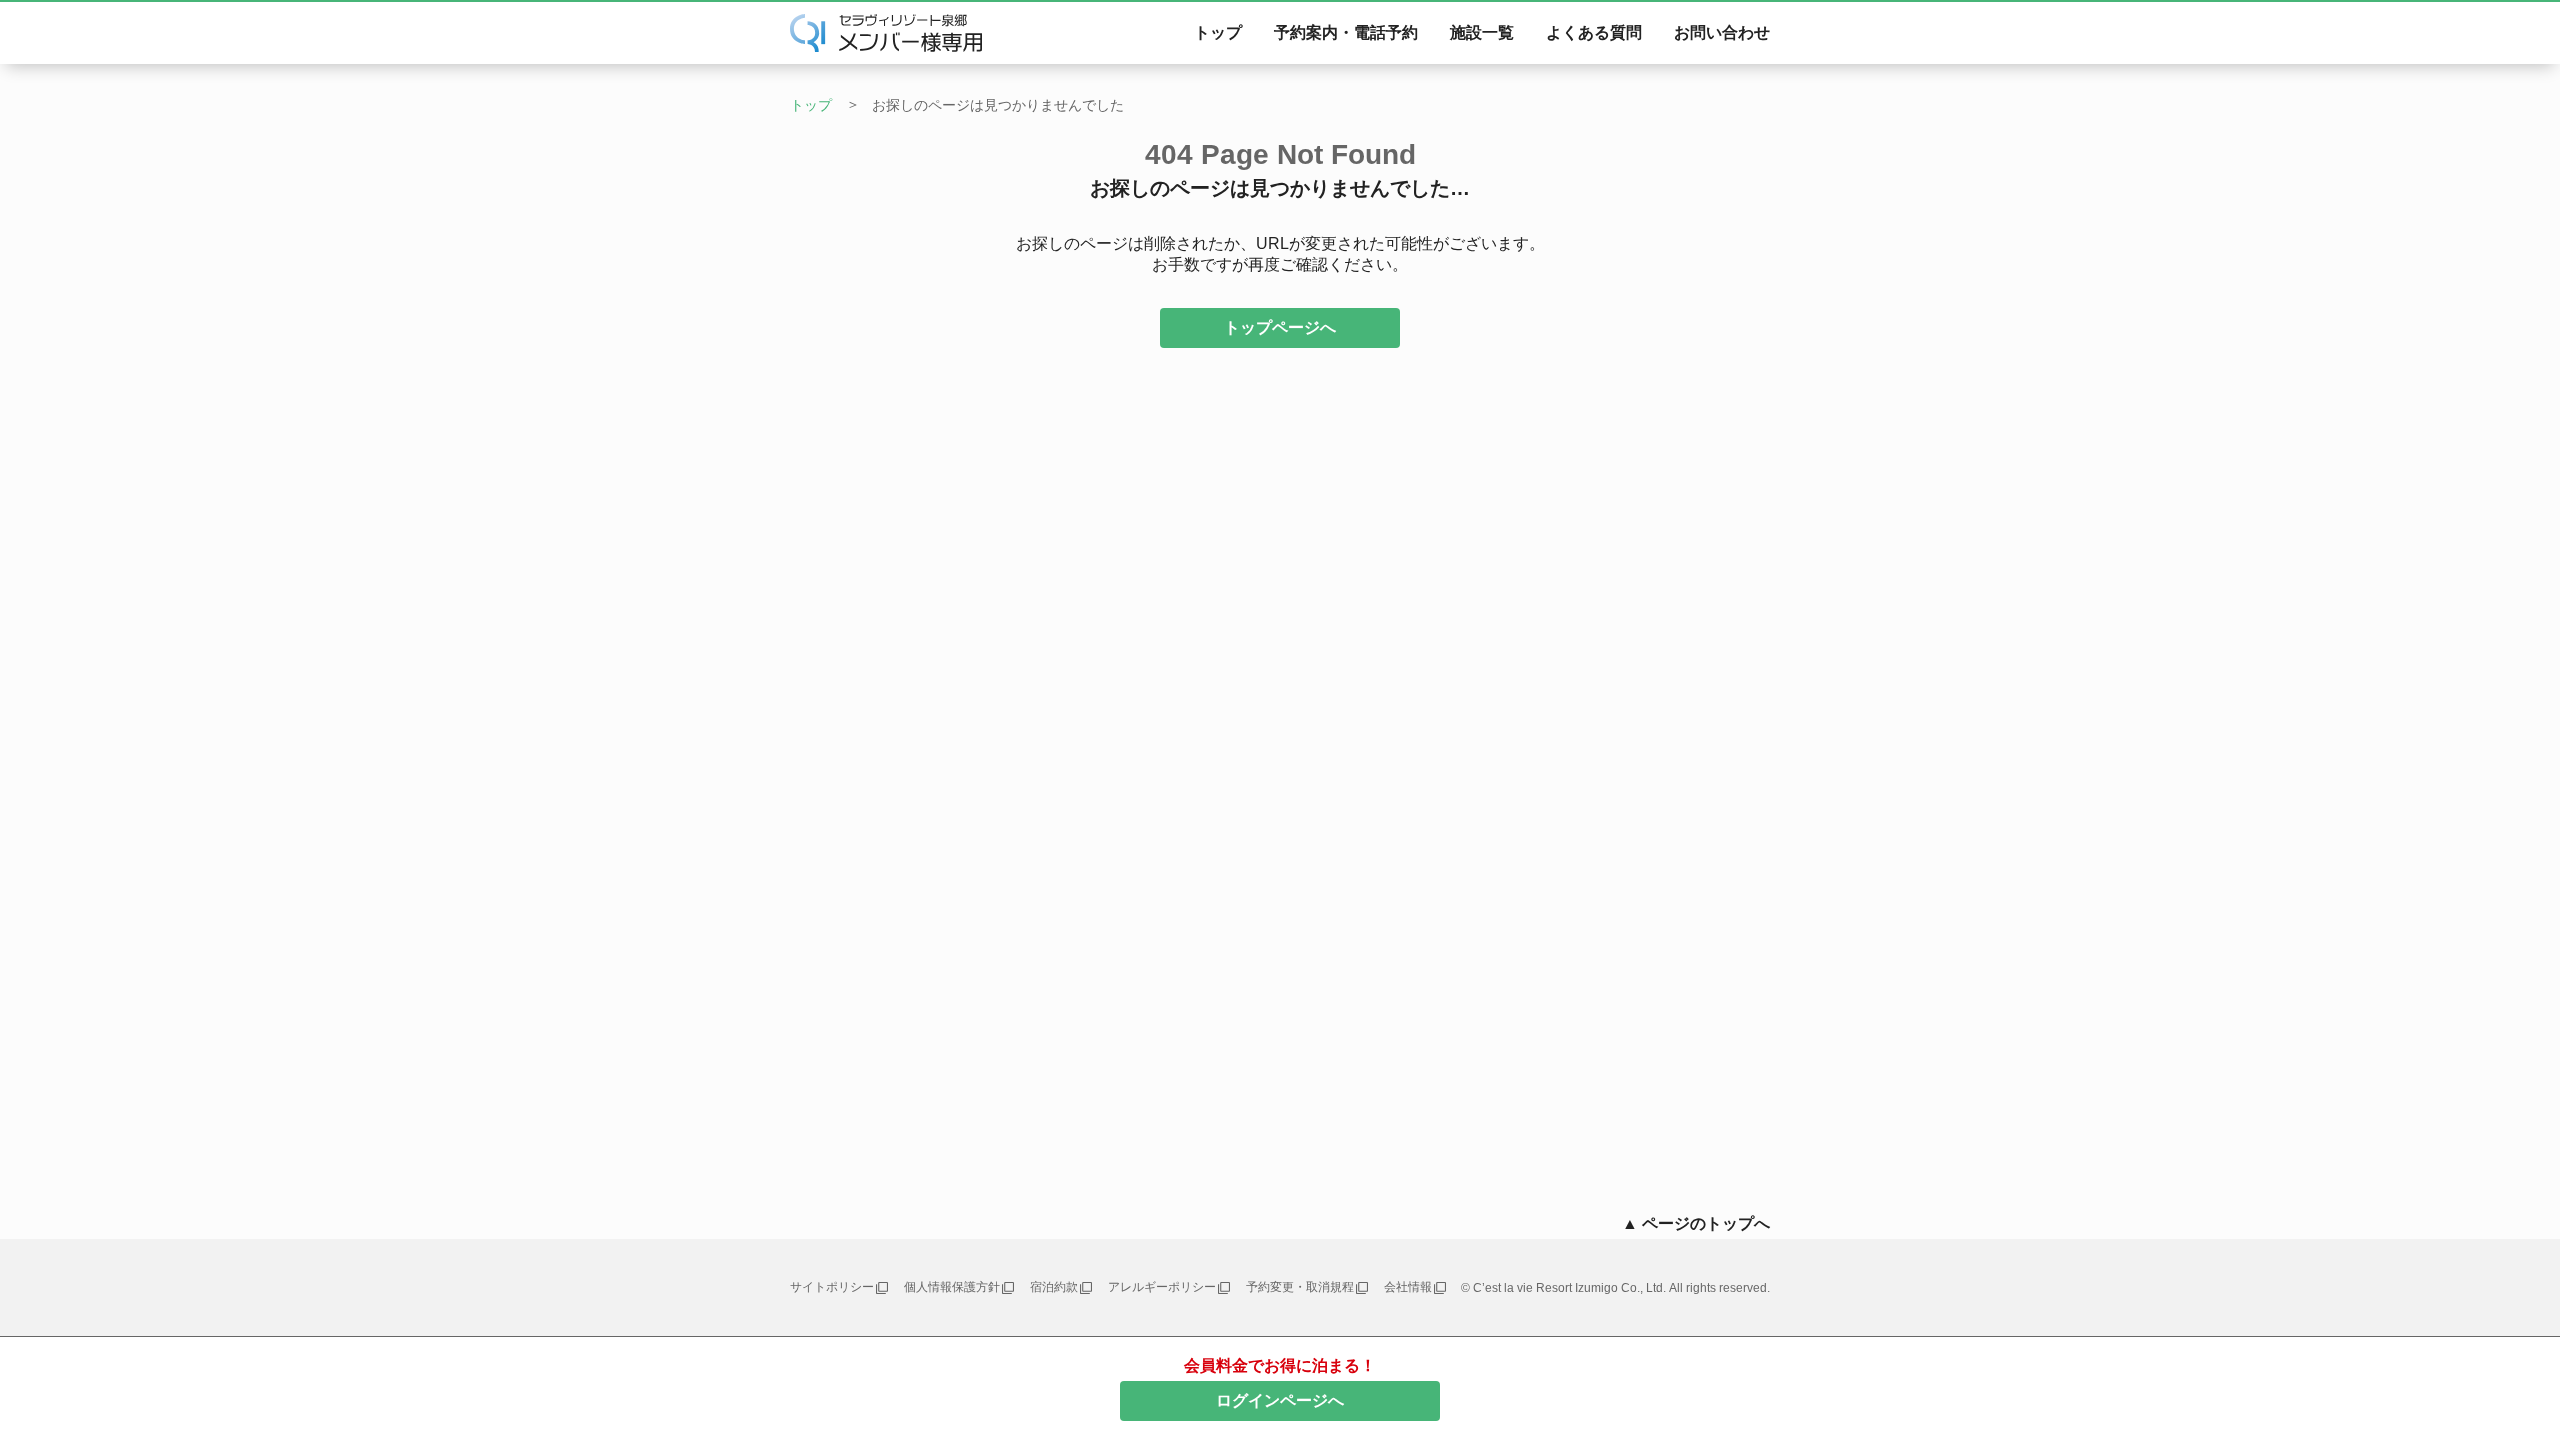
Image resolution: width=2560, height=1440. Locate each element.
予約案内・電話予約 (1346, 32)
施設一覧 (1482, 32)
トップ (1218, 32)
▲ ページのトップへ (1696, 1223)
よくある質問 (1594, 32)
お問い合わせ (1722, 32)
